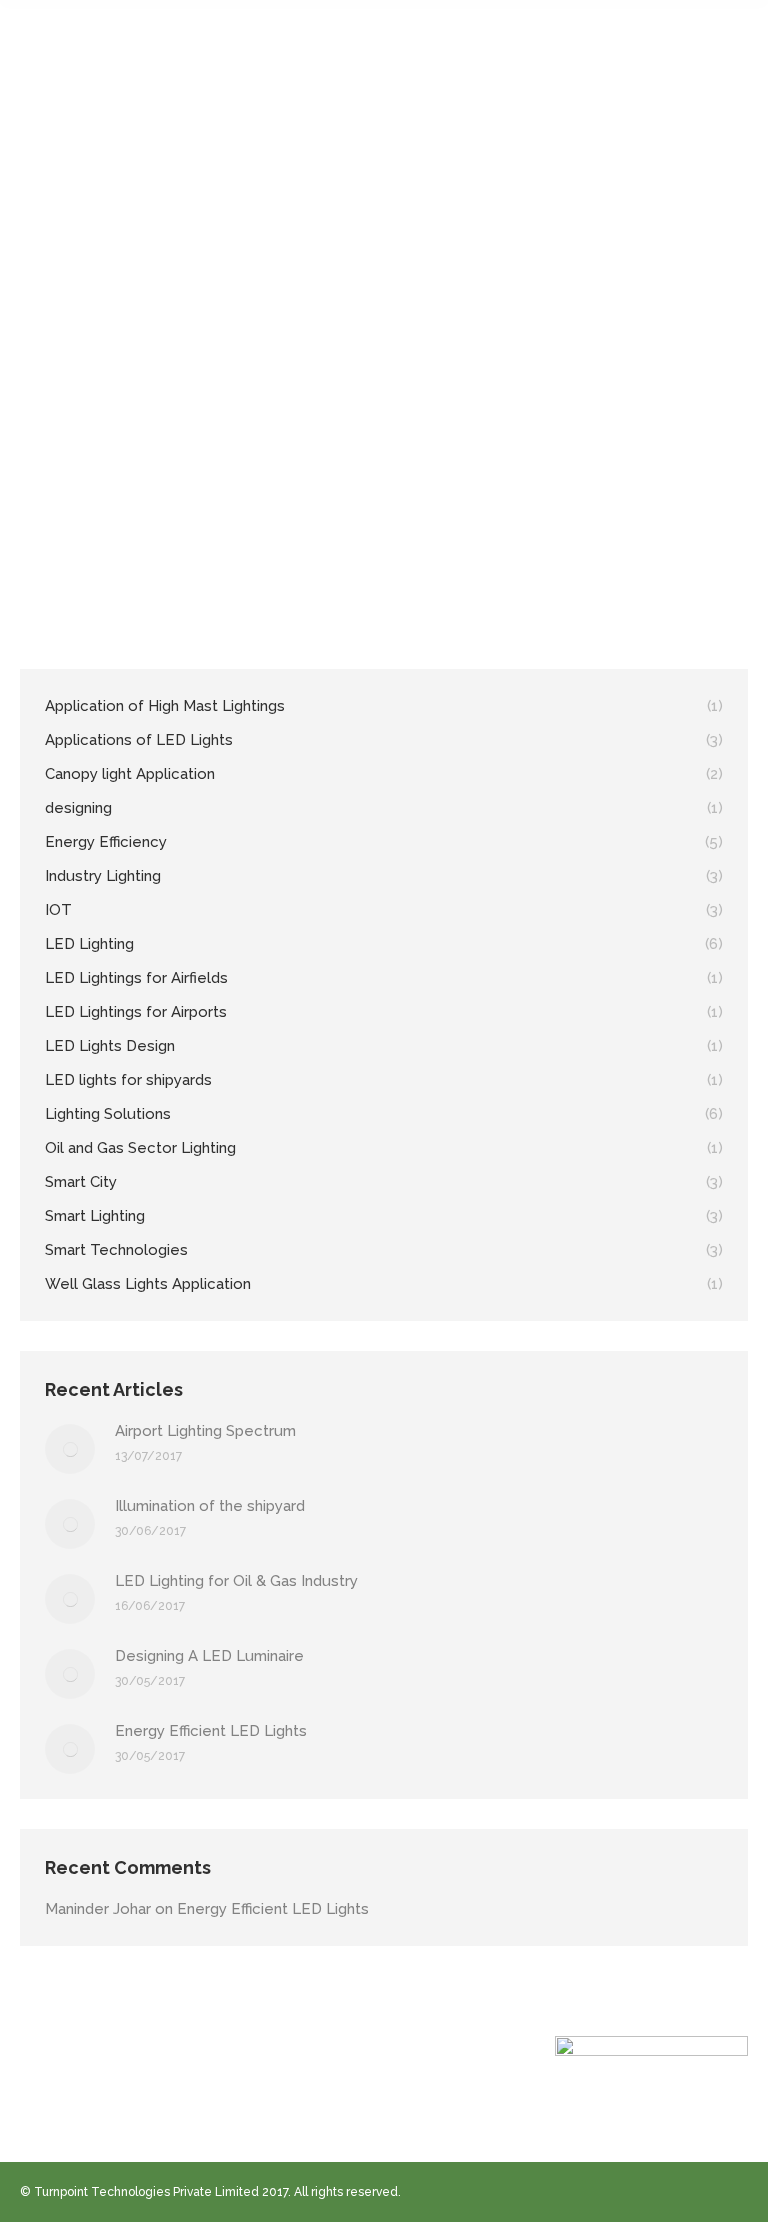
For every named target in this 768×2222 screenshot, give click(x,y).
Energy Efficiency (445, 463)
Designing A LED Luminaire (209, 1656)
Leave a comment (347, 511)
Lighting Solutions (369, 487)
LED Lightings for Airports (242, 487)
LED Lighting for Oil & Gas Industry (236, 1581)
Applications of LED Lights (317, 463)
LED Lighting (638, 463)
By (121, 511)
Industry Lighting (548, 463)
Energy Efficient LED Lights (211, 1731)
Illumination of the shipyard (210, 1506)
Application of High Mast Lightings (141, 463)
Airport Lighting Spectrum (162, 426)
